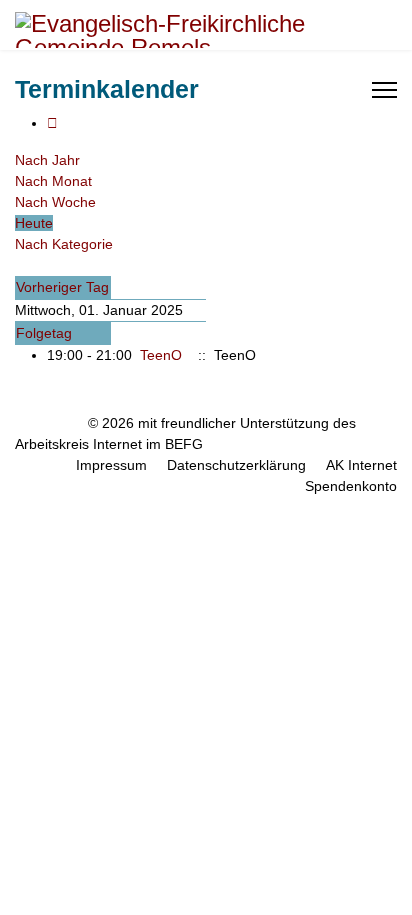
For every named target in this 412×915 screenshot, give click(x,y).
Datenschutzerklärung (236, 465)
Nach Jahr (47, 160)
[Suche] (20, 265)
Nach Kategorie (64, 244)
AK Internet (361, 465)
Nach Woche (55, 202)
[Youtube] (304, 90)
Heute (34, 223)
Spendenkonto (351, 486)
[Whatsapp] (346, 90)
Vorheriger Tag (62, 287)
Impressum (111, 465)
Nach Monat (53, 181)
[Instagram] (325, 90)
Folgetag (44, 333)
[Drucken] (52, 123)
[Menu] (384, 90)
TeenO (161, 355)
